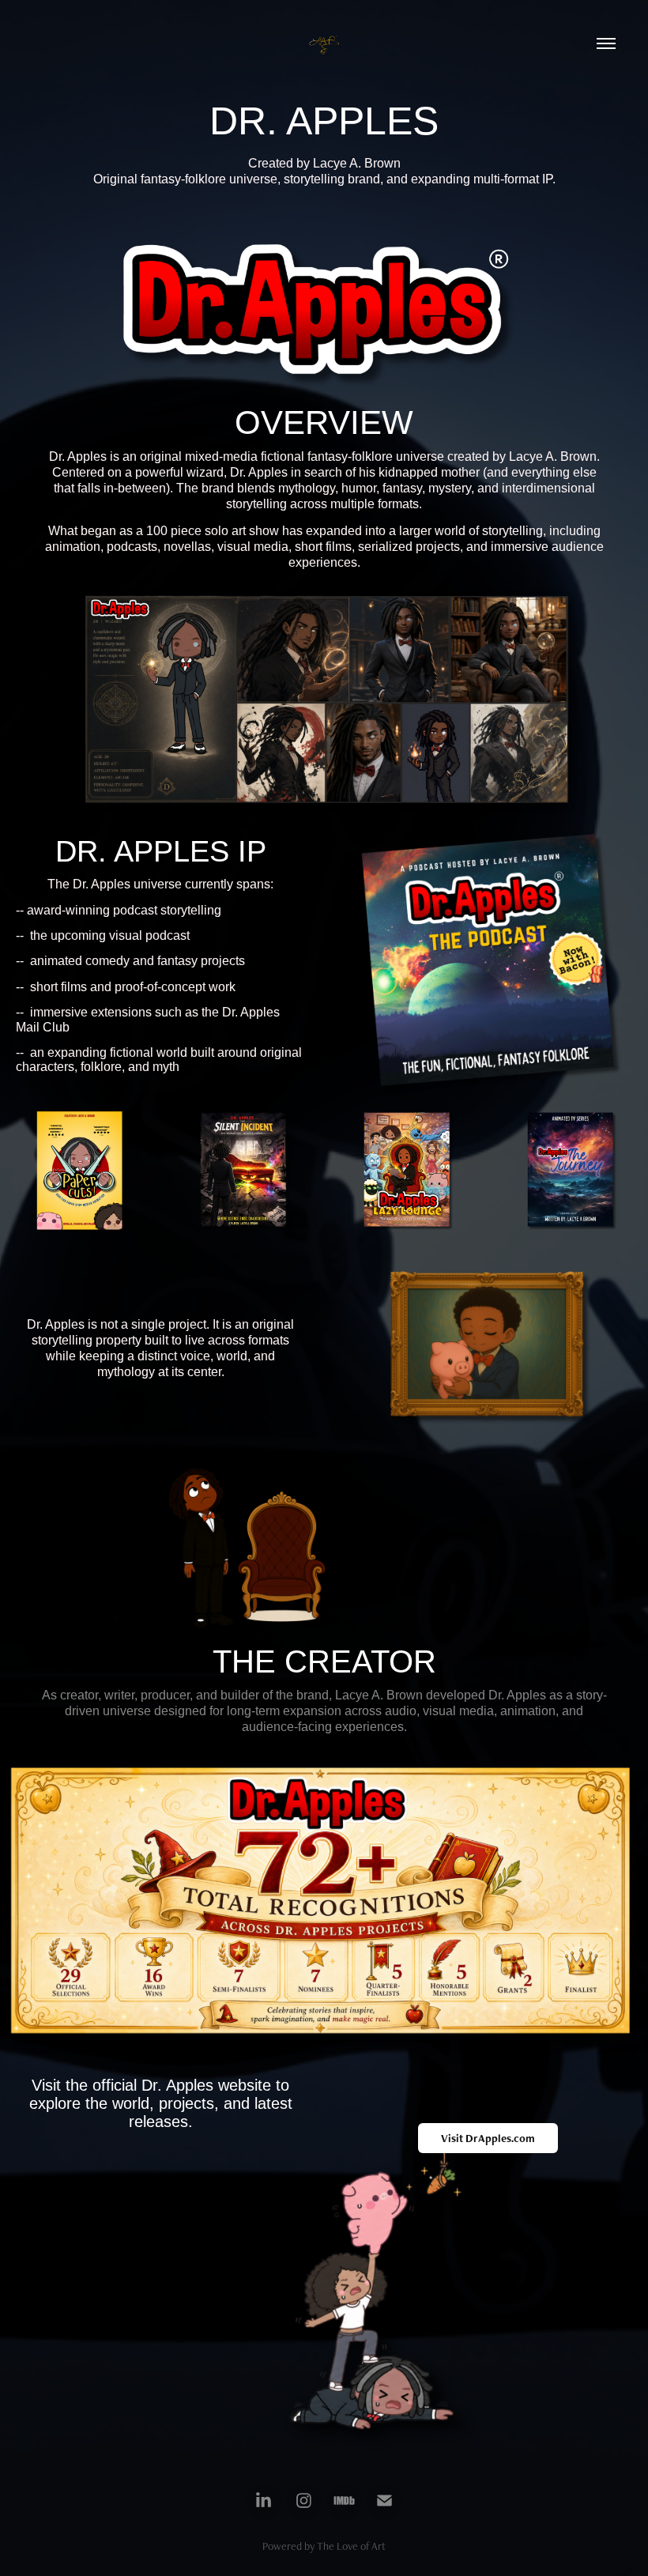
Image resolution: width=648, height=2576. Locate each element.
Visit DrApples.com (488, 2138)
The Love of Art (351, 2546)
